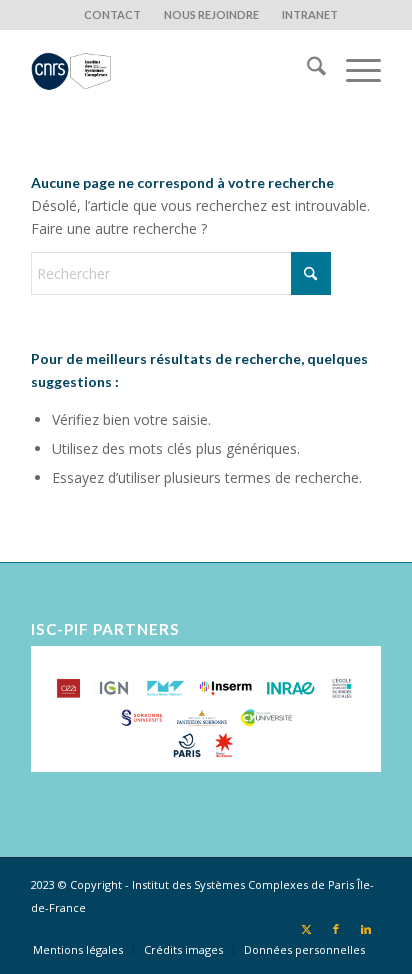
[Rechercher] (306, 69)
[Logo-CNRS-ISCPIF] (171, 69)
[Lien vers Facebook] (336, 929)
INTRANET (310, 14)
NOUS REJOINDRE (211, 14)
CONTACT (112, 14)
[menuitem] (113, 15)
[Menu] (353, 69)
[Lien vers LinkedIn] (366, 929)
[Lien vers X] (306, 929)
